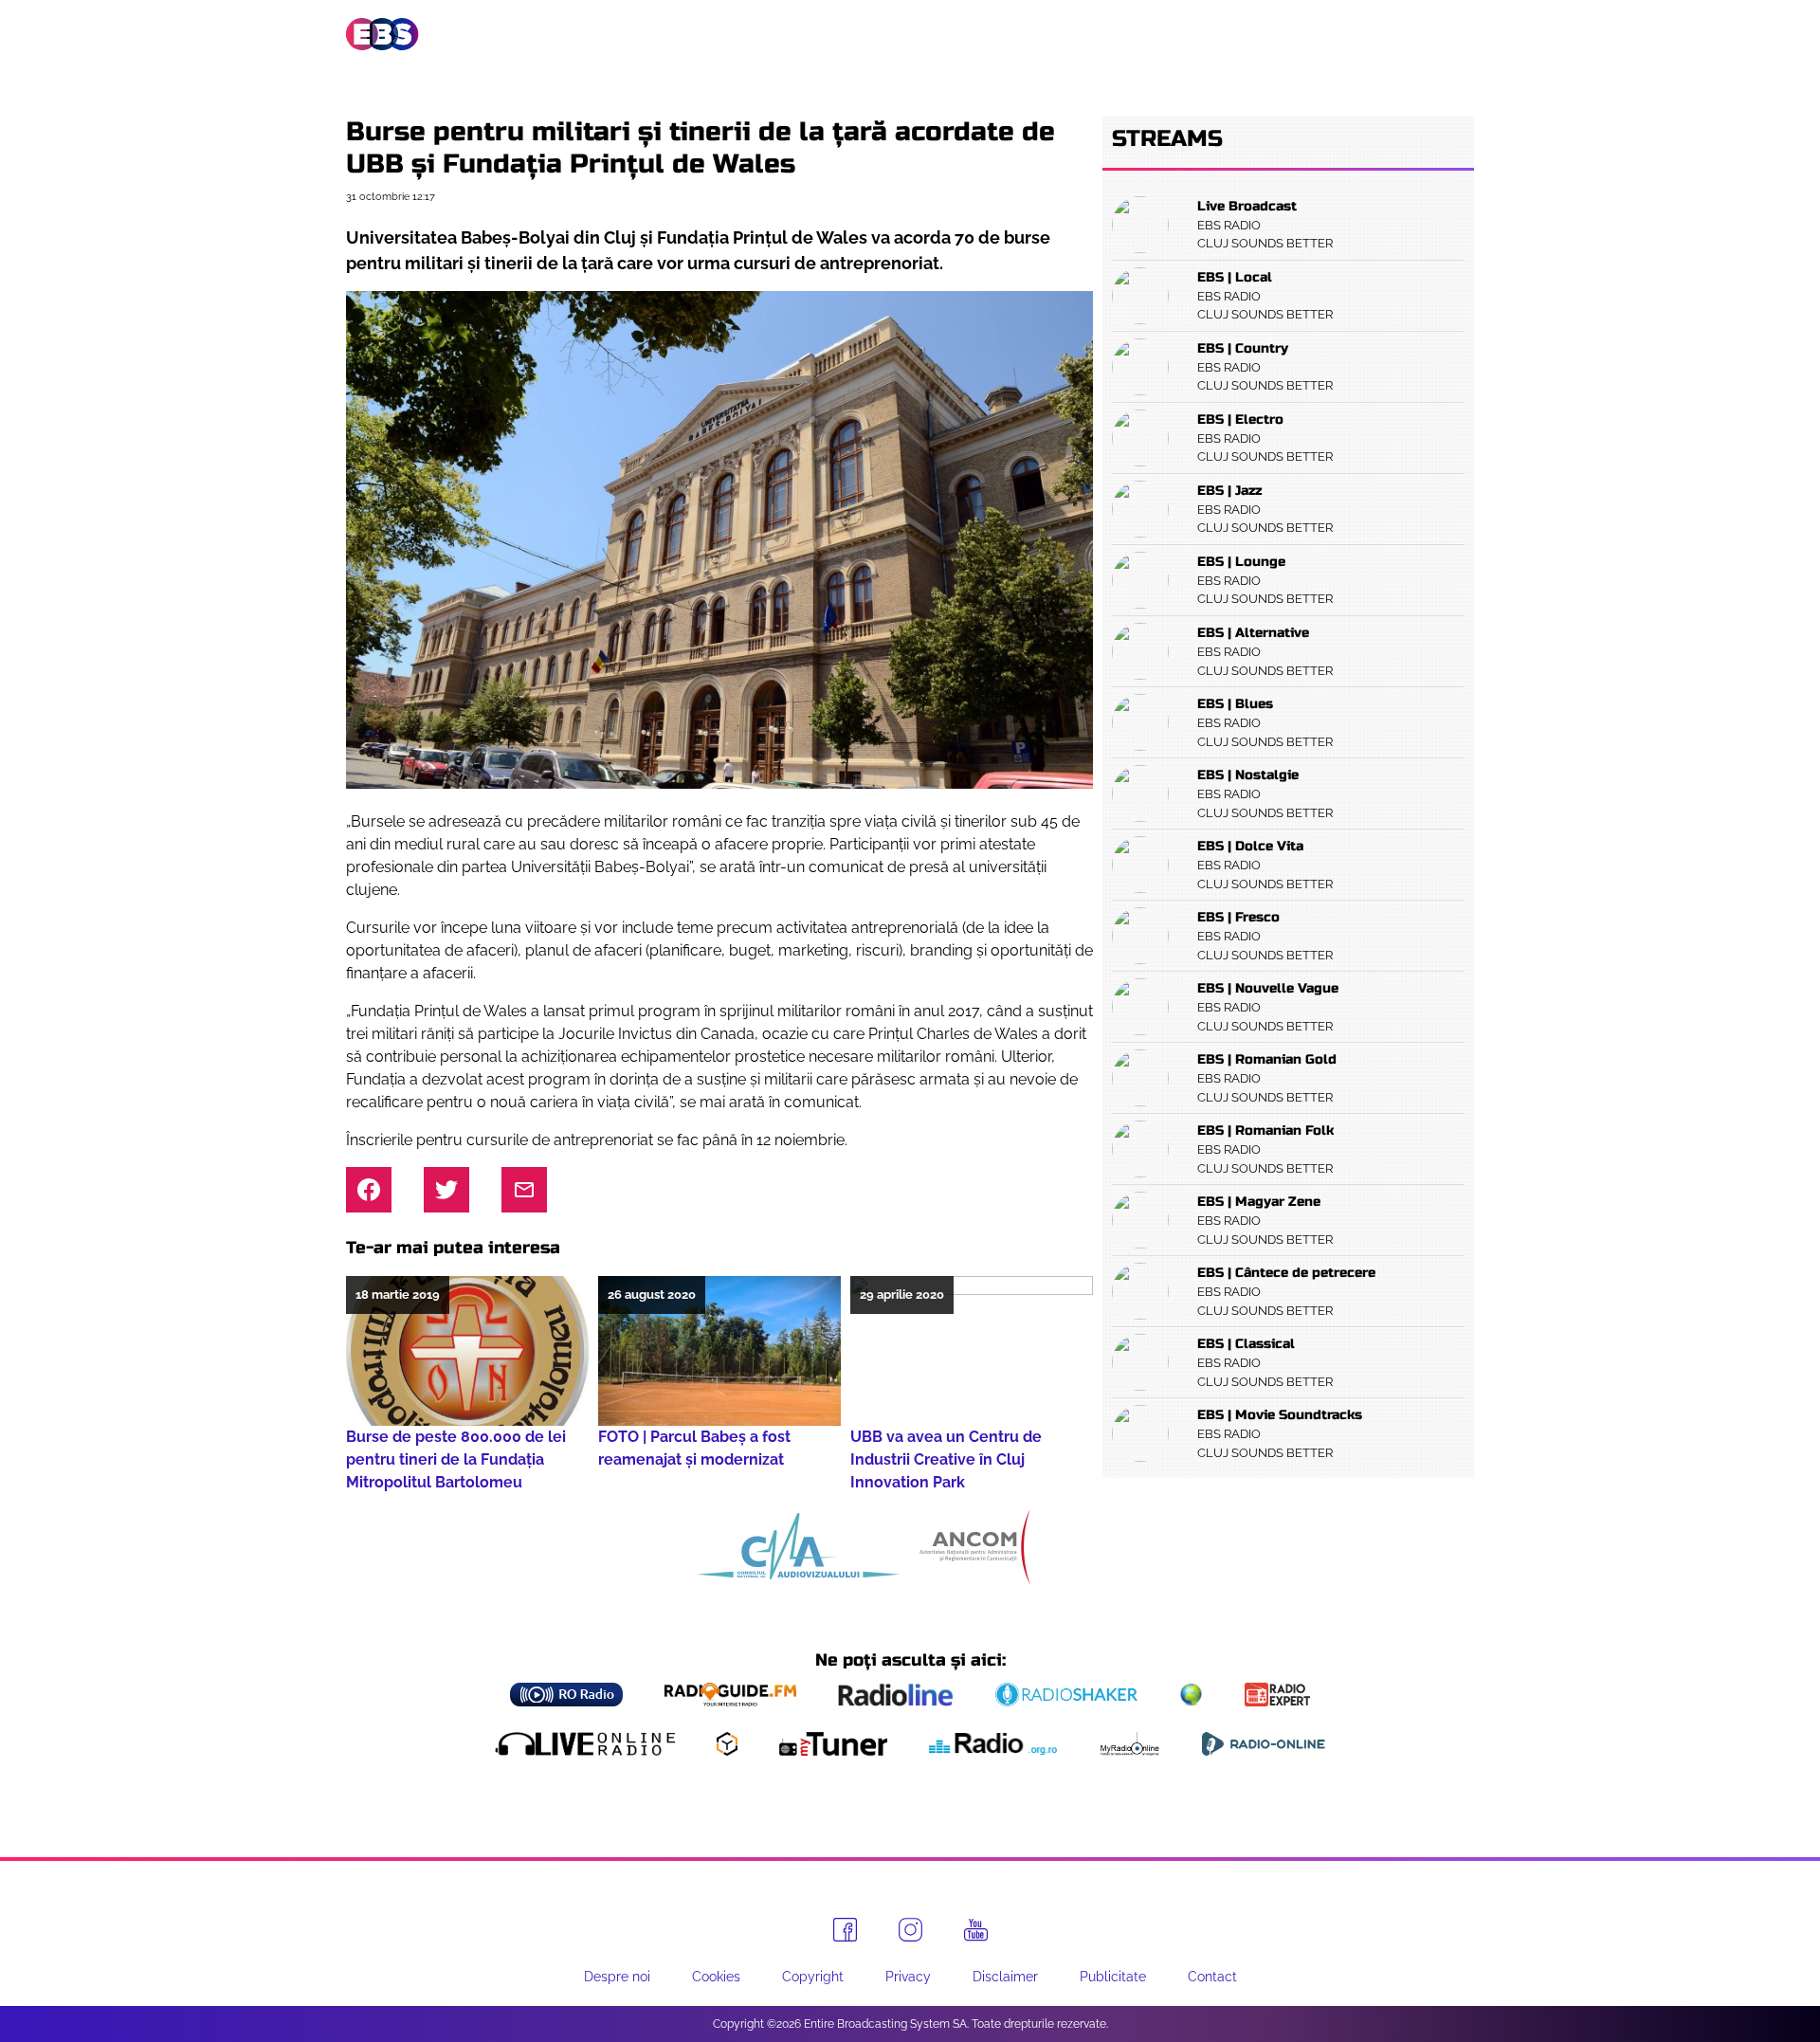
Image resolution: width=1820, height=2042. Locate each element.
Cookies (716, 1977)
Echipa (908, 34)
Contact (1212, 1977)
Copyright (813, 1977)
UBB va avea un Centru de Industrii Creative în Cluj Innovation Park (946, 1459)
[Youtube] (976, 1930)
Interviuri (1128, 34)
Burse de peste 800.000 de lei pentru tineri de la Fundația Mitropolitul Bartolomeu (456, 1459)
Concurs (1245, 34)
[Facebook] (845, 1930)
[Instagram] (910, 1930)
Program (1008, 34)
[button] (1461, 35)
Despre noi (617, 1977)
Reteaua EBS (793, 34)
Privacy (908, 1977)
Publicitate (1367, 34)
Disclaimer (1005, 1977)
